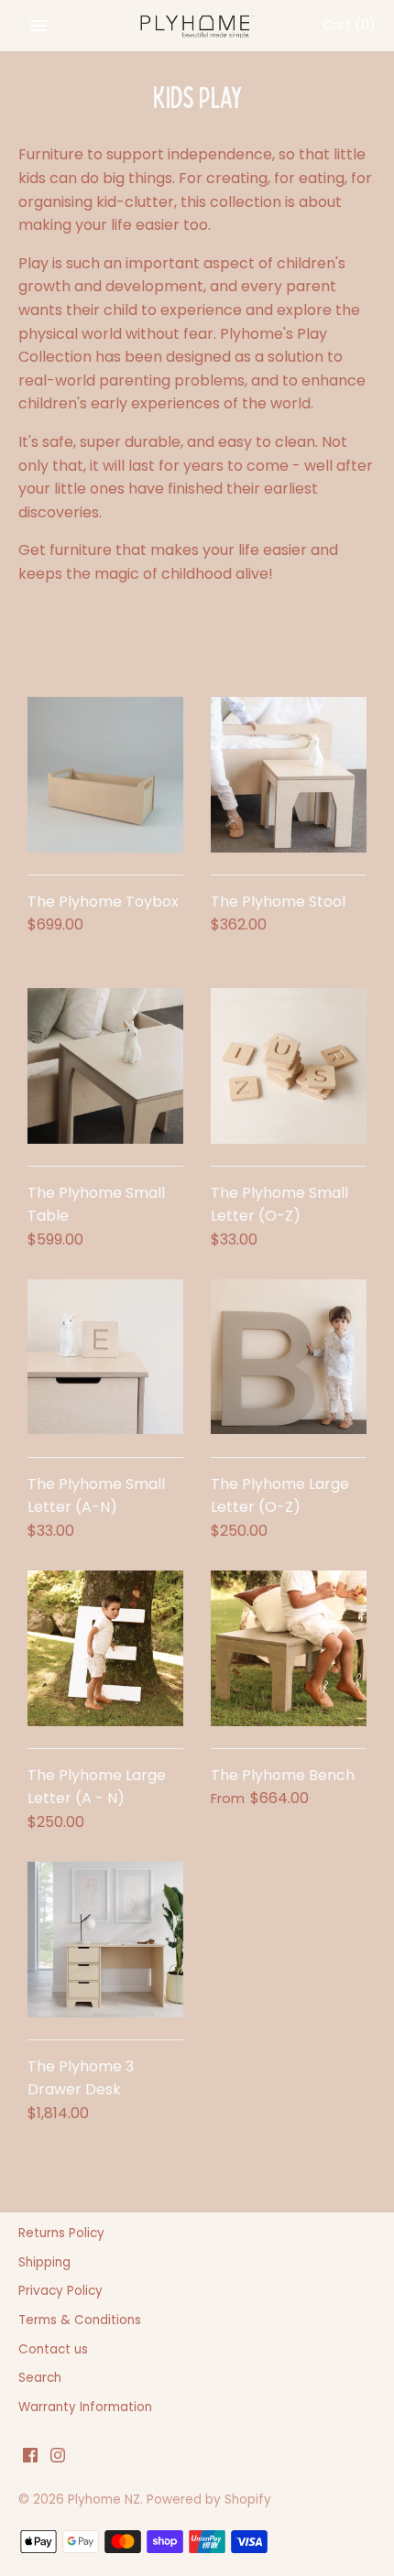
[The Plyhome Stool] (289, 775)
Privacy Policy (60, 2291)
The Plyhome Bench (283, 1775)
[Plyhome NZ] (197, 26)
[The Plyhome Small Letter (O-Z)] (289, 1066)
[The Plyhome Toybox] (105, 775)
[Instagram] (58, 2458)
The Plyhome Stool (278, 902)
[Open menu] (38, 26)
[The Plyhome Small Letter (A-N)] (105, 1357)
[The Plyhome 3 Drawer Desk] (105, 1940)
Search (40, 2378)
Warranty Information (85, 2407)
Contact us (53, 2349)
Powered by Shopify (209, 2500)
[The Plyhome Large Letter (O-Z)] (289, 1357)
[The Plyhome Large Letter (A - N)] (105, 1648)
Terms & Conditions (80, 2320)
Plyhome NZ (104, 2500)
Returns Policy (61, 2233)
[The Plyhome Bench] (289, 1648)
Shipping (44, 2262)
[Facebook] (30, 2458)
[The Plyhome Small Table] (105, 1066)
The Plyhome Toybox (103, 902)
